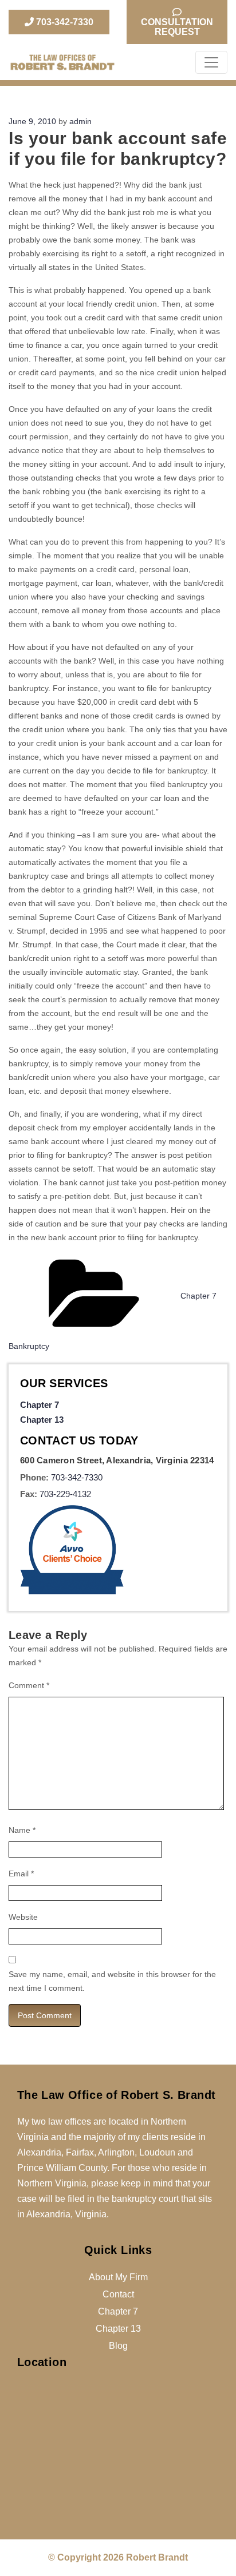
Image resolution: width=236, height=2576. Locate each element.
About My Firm (118, 2277)
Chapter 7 (40, 1405)
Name (22, 1830)
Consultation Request (177, 27)
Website (23, 1917)
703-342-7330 (64, 22)
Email (21, 1874)
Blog (118, 2346)
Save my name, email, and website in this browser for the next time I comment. (112, 1981)
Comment (29, 1685)
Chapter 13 (42, 1420)
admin (80, 121)
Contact (118, 2294)
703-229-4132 (65, 1494)
